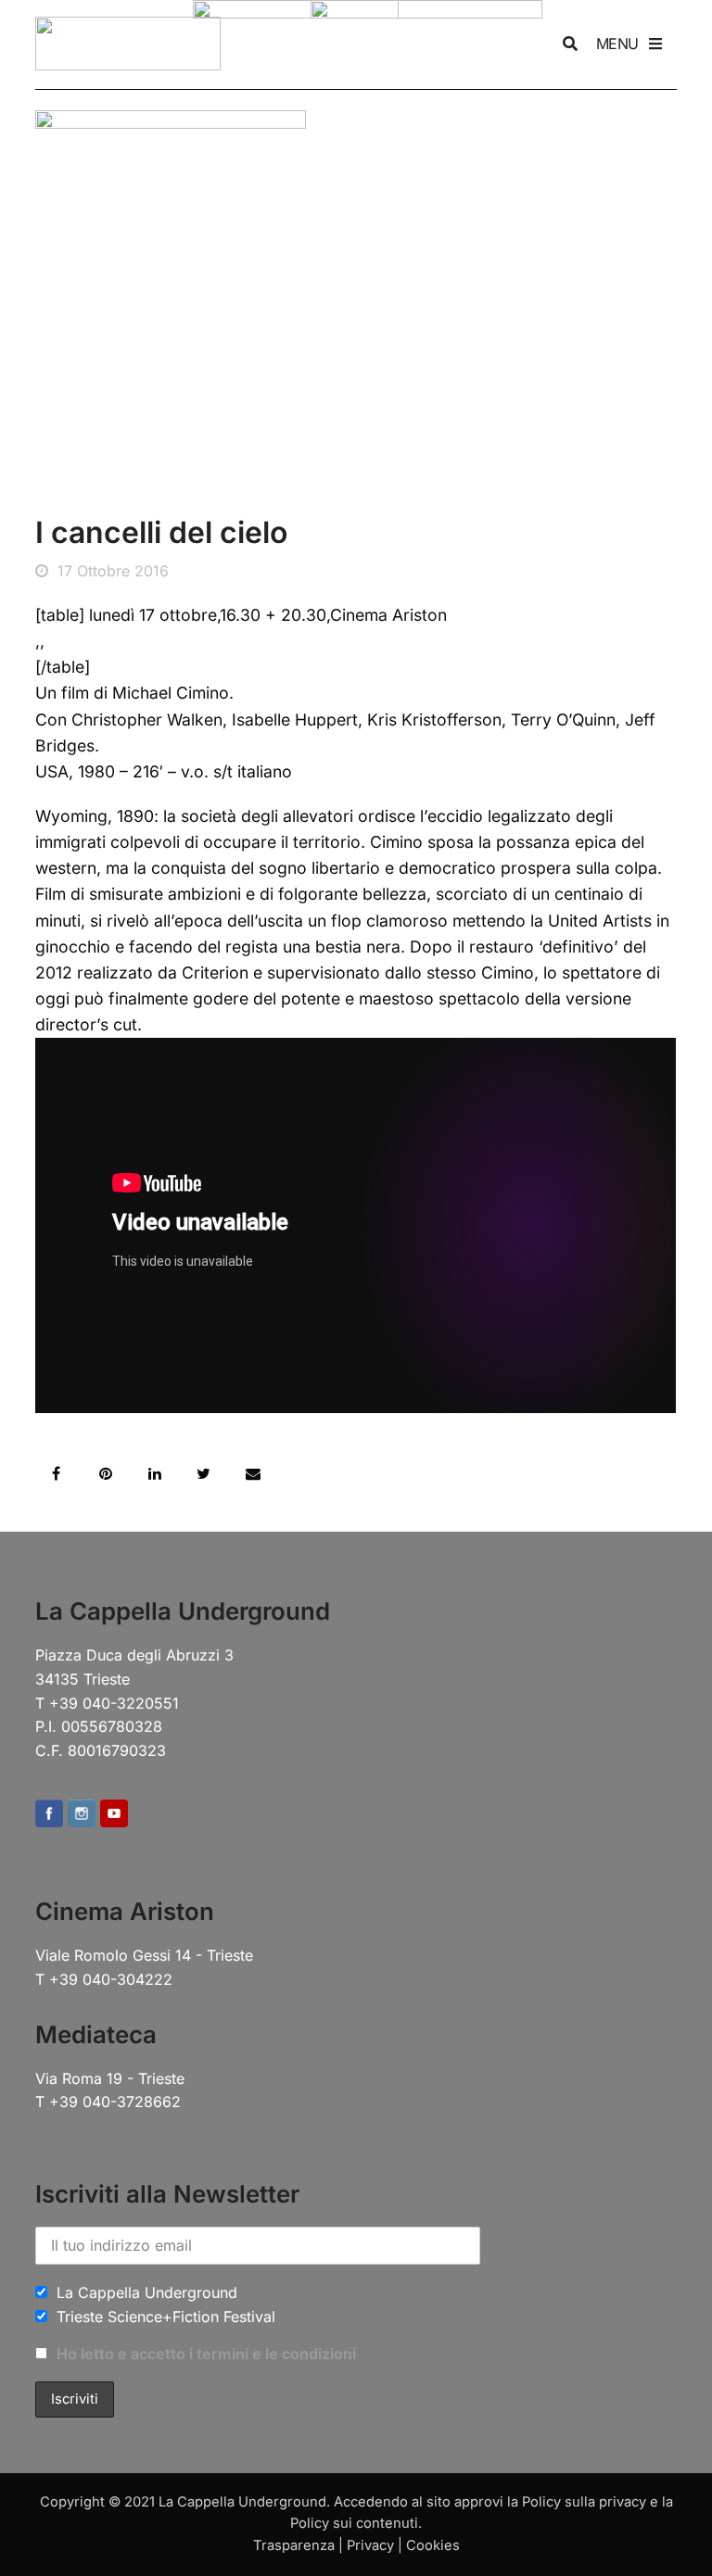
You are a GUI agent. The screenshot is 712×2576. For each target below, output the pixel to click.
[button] (56, 1474)
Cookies (433, 2545)
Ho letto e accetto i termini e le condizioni (206, 2354)
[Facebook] (49, 1815)
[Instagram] (82, 1815)
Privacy (370, 2545)
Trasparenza (294, 2545)
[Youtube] (114, 1815)
